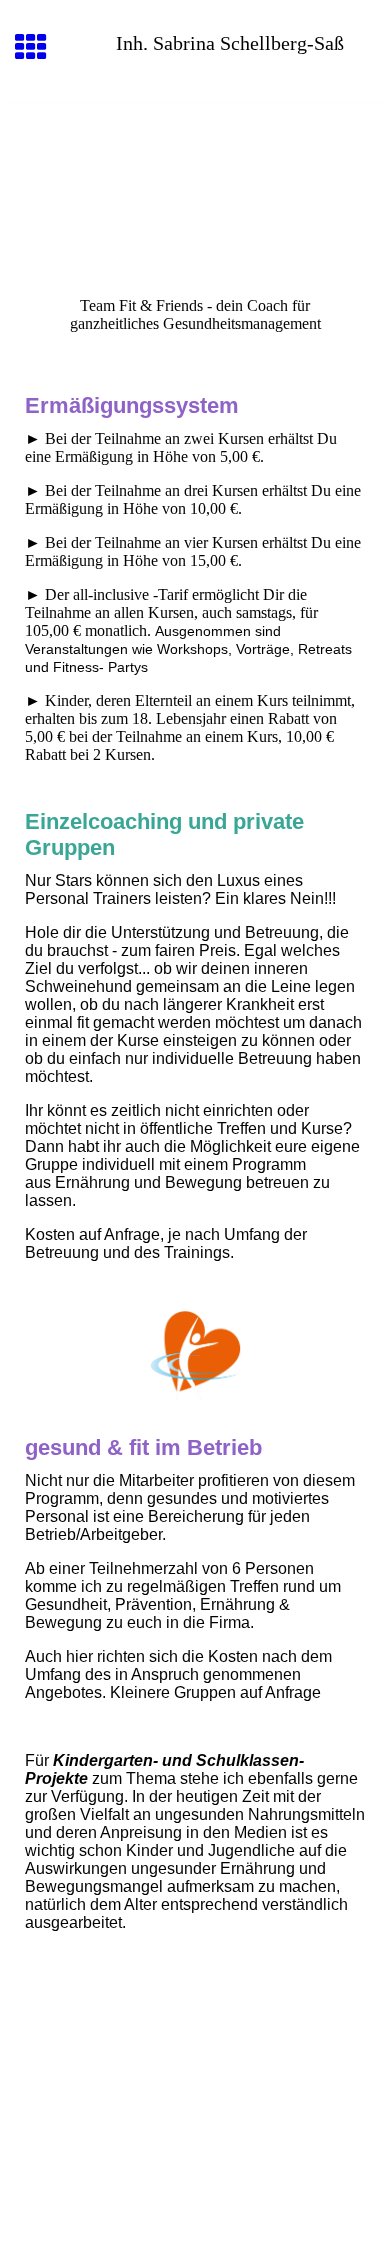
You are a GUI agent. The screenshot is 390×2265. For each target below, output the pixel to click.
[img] (195, 187)
